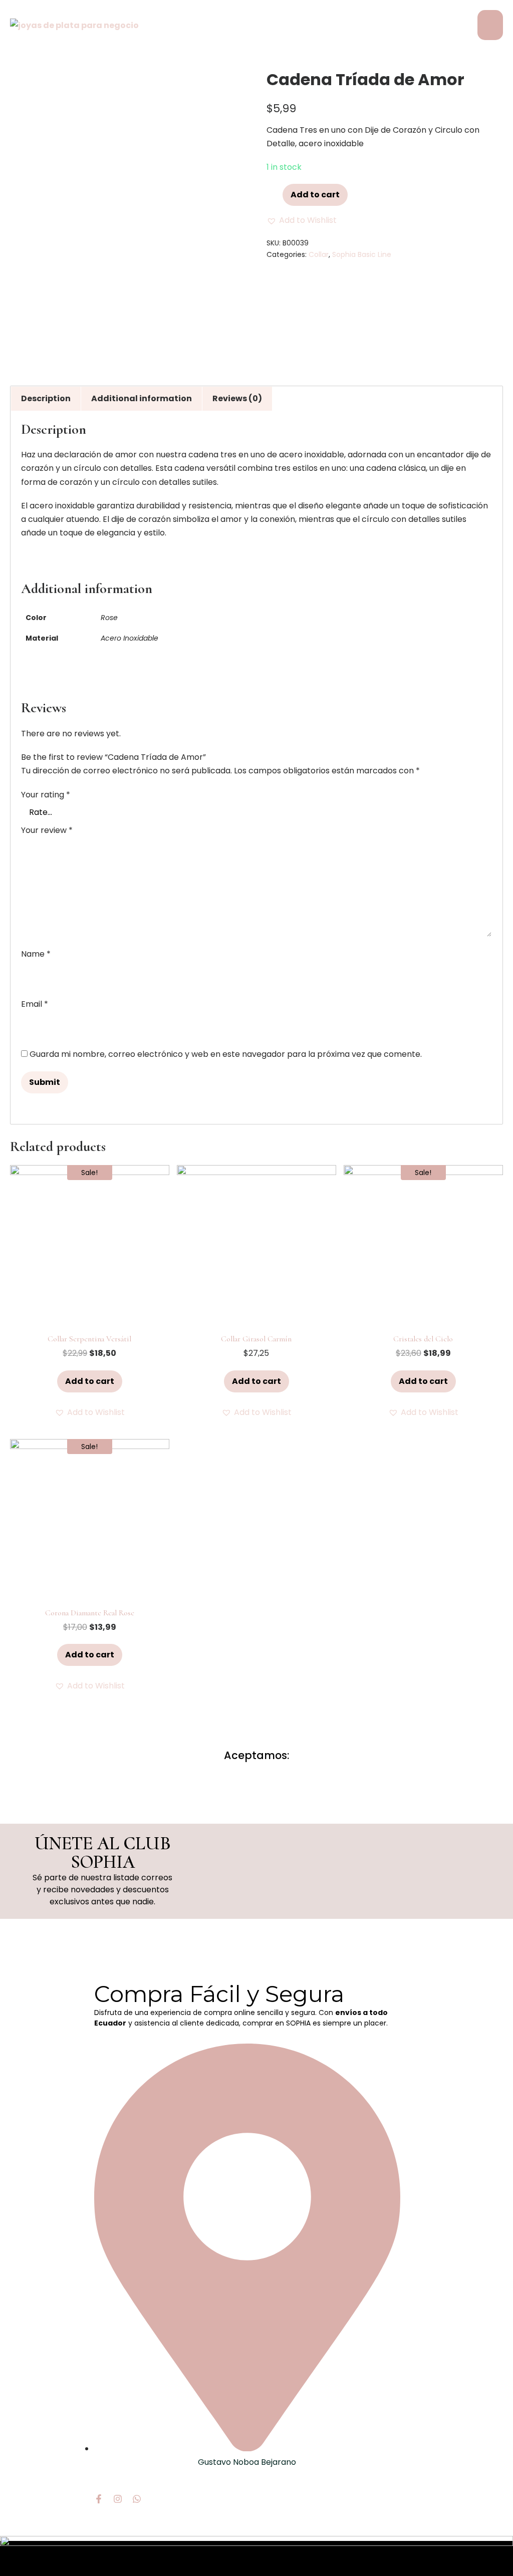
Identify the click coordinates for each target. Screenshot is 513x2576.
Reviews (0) (237, 398)
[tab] (46, 398)
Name (36, 954)
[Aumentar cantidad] (278, 193)
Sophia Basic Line (362, 254)
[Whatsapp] (137, 2499)
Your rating (46, 795)
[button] (302, 220)
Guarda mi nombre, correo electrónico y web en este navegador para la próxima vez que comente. (226, 1054)
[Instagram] (118, 2499)
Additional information (142, 398)
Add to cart (315, 195)
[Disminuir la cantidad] (270, 193)
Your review (47, 830)
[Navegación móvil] (490, 25)
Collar (319, 254)
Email (35, 1004)
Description (46, 398)
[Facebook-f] (99, 2499)
